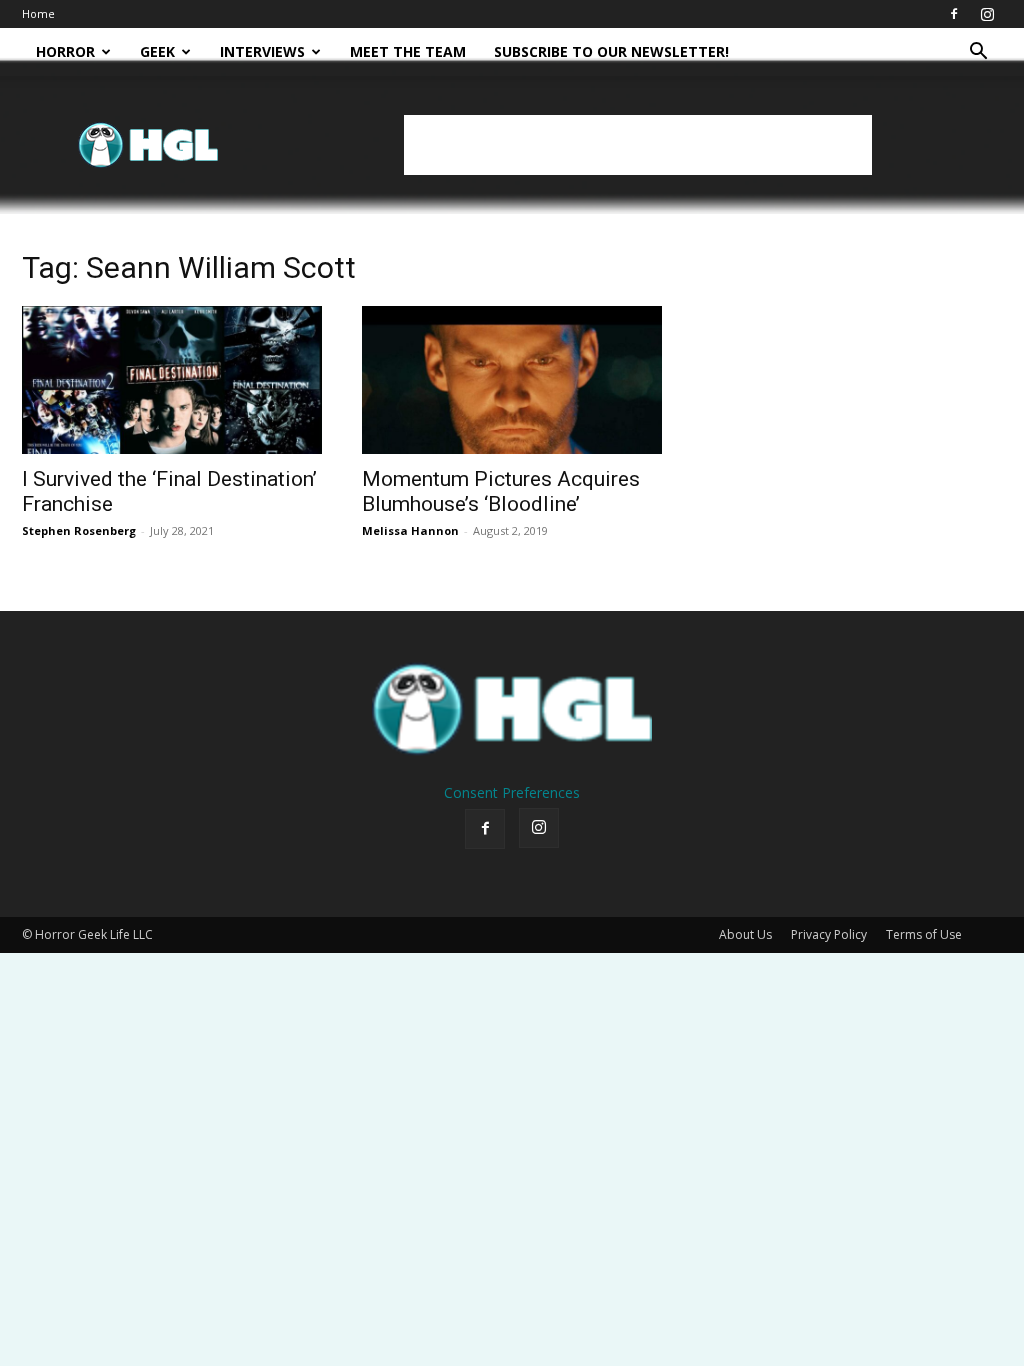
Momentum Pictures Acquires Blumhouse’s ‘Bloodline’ (501, 491)
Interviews (262, 51)
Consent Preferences (512, 792)
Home (38, 13)
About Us (745, 934)
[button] (978, 53)
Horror (65, 51)
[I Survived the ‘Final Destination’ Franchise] (172, 380)
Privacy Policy (829, 934)
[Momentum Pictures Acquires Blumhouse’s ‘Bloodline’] (512, 380)
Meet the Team (408, 51)
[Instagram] (987, 14)
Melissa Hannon (410, 530)
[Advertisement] (638, 145)
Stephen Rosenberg (79, 530)
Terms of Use (924, 934)
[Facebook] (954, 14)
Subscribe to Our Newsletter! (611, 51)
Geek (157, 51)
